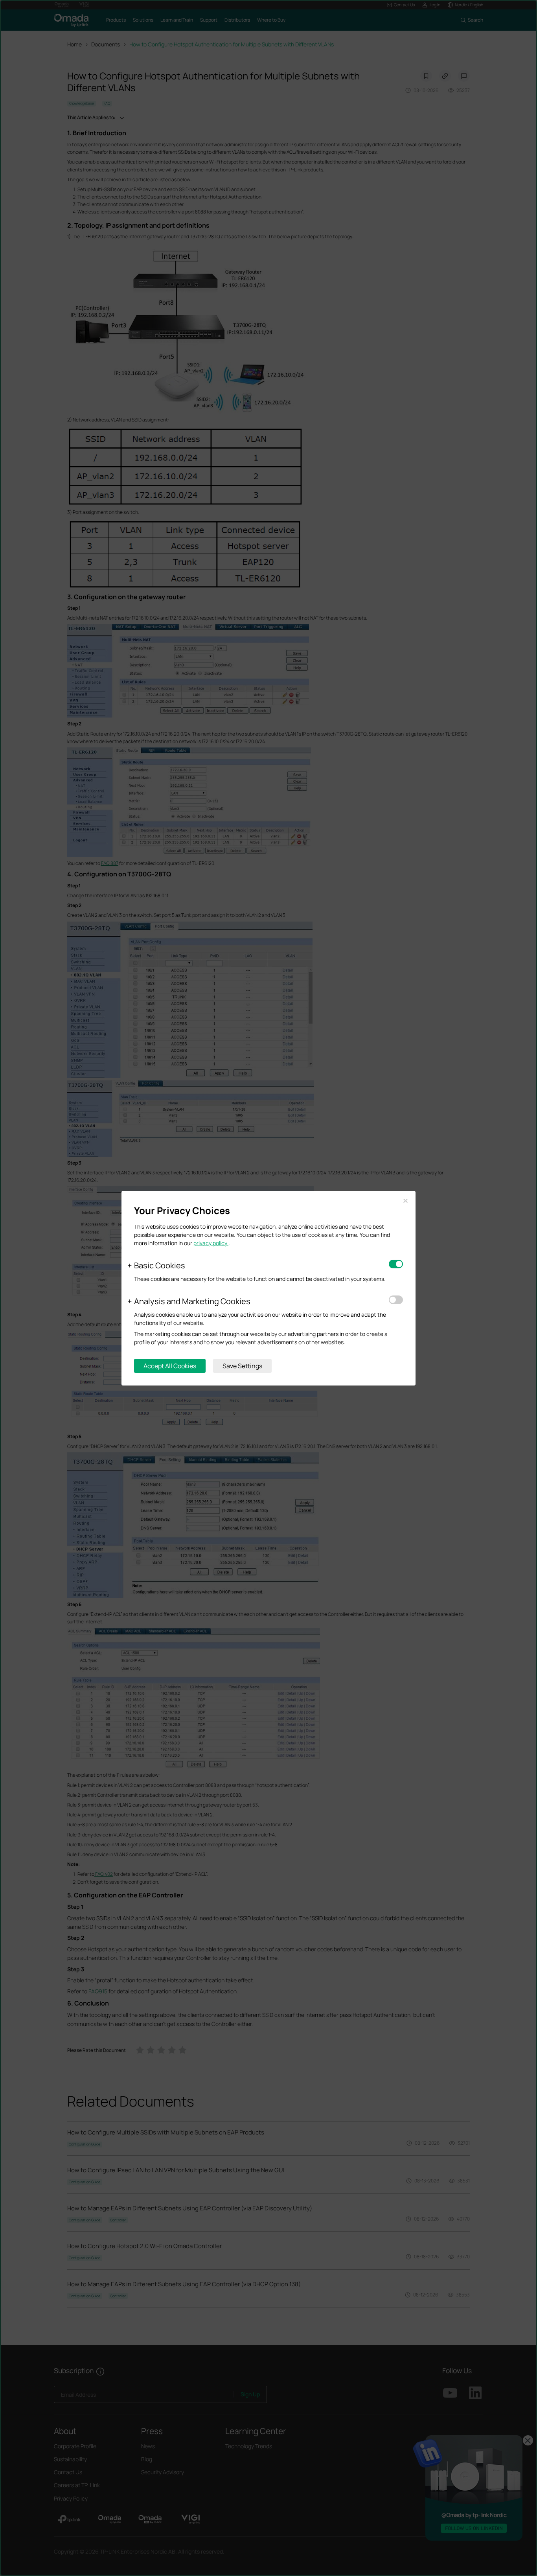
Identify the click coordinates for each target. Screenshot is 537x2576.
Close (405, 1201)
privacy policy (211, 1243)
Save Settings (242, 1366)
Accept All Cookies (170, 1366)
